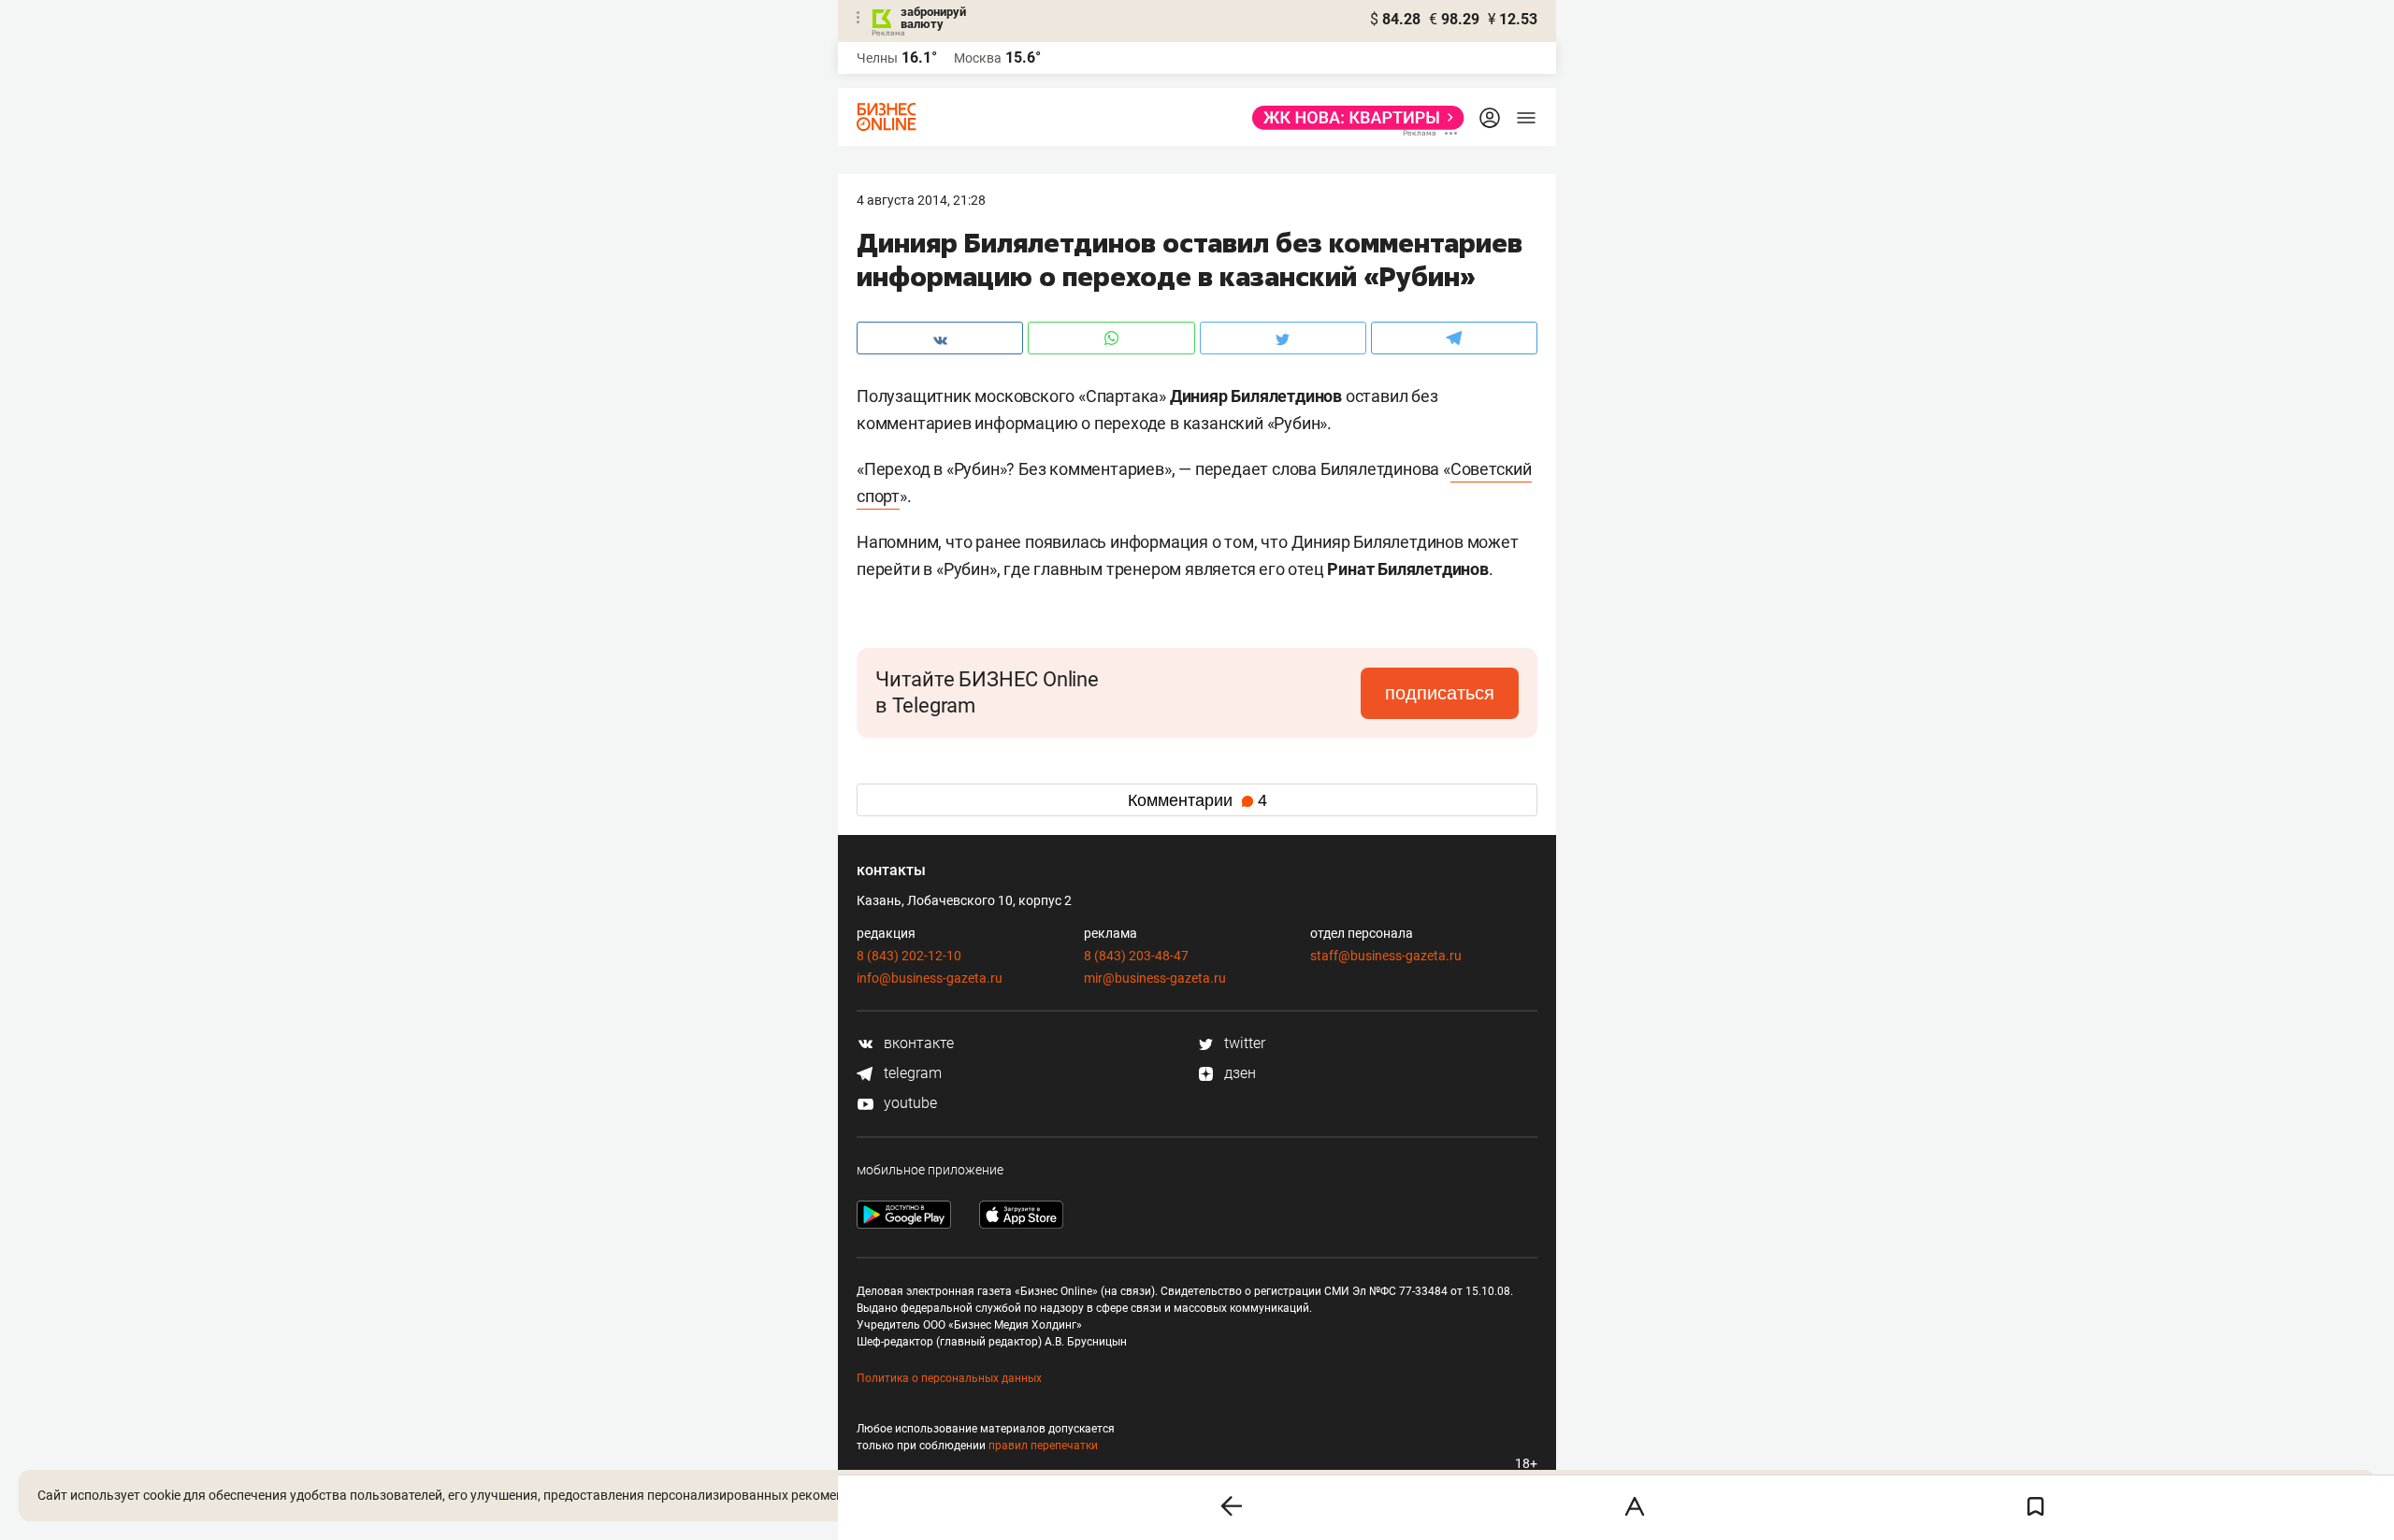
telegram (911, 1073)
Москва (978, 58)
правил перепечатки (1043, 1446)
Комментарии (1197, 800)
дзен (1238, 1073)
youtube (909, 1103)
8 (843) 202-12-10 (909, 956)
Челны (877, 58)
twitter (1243, 1043)
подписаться (1440, 693)
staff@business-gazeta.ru (1386, 956)
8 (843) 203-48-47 (1136, 956)
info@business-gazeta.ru (930, 978)
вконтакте (917, 1043)
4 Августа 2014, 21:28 (921, 200)
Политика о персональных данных (949, 1378)
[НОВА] (1353, 118)
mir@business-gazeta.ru (1155, 978)
